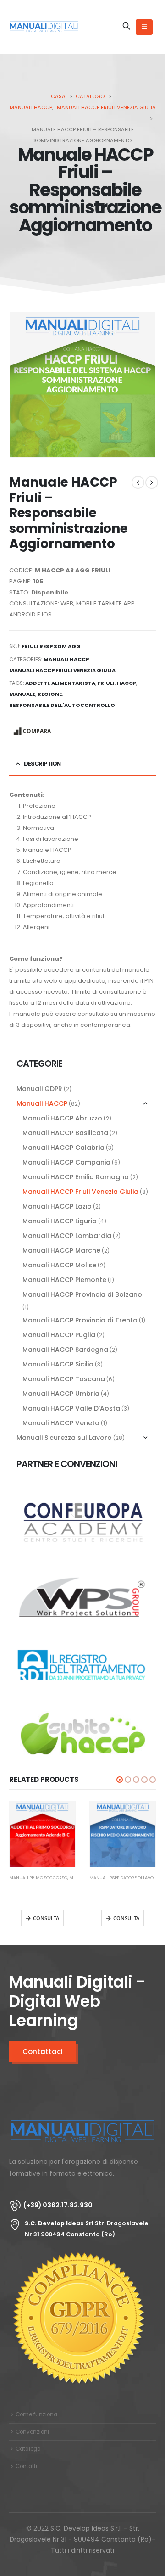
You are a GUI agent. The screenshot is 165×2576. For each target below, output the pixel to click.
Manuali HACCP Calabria (63, 1148)
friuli (106, 683)
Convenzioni (32, 2432)
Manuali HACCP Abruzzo (62, 1118)
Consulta (46, 1918)
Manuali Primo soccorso (38, 1878)
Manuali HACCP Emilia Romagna (76, 1177)
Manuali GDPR (39, 1089)
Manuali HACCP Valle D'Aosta (71, 1408)
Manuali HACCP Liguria (60, 1221)
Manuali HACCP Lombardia (67, 1236)
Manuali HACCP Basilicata (65, 1133)
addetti (37, 683)
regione (50, 694)
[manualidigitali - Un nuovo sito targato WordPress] (44, 27)
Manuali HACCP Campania (66, 1162)
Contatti (26, 2466)
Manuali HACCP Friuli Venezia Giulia (62, 670)
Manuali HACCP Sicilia (58, 1364)
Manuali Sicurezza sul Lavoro (64, 1438)
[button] (120, 1780)
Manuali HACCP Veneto (61, 1423)
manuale (22, 694)
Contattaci (43, 2052)
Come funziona (36, 2414)
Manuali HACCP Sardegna (65, 1350)
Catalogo (28, 2449)
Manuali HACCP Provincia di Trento (80, 1320)
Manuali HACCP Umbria (61, 1394)
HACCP (126, 683)
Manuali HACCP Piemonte (64, 1280)
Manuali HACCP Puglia (59, 1335)
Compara (37, 731)
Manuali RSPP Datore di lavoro (124, 1878)
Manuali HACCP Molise (59, 1265)
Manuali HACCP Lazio (57, 1206)
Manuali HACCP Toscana (64, 1379)
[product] (42, 1834)
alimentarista (73, 683)
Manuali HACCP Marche (61, 1250)
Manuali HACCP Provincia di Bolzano (82, 1294)
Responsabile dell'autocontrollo (62, 705)
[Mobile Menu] (144, 27)
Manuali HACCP (66, 659)
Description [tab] (42, 764)
